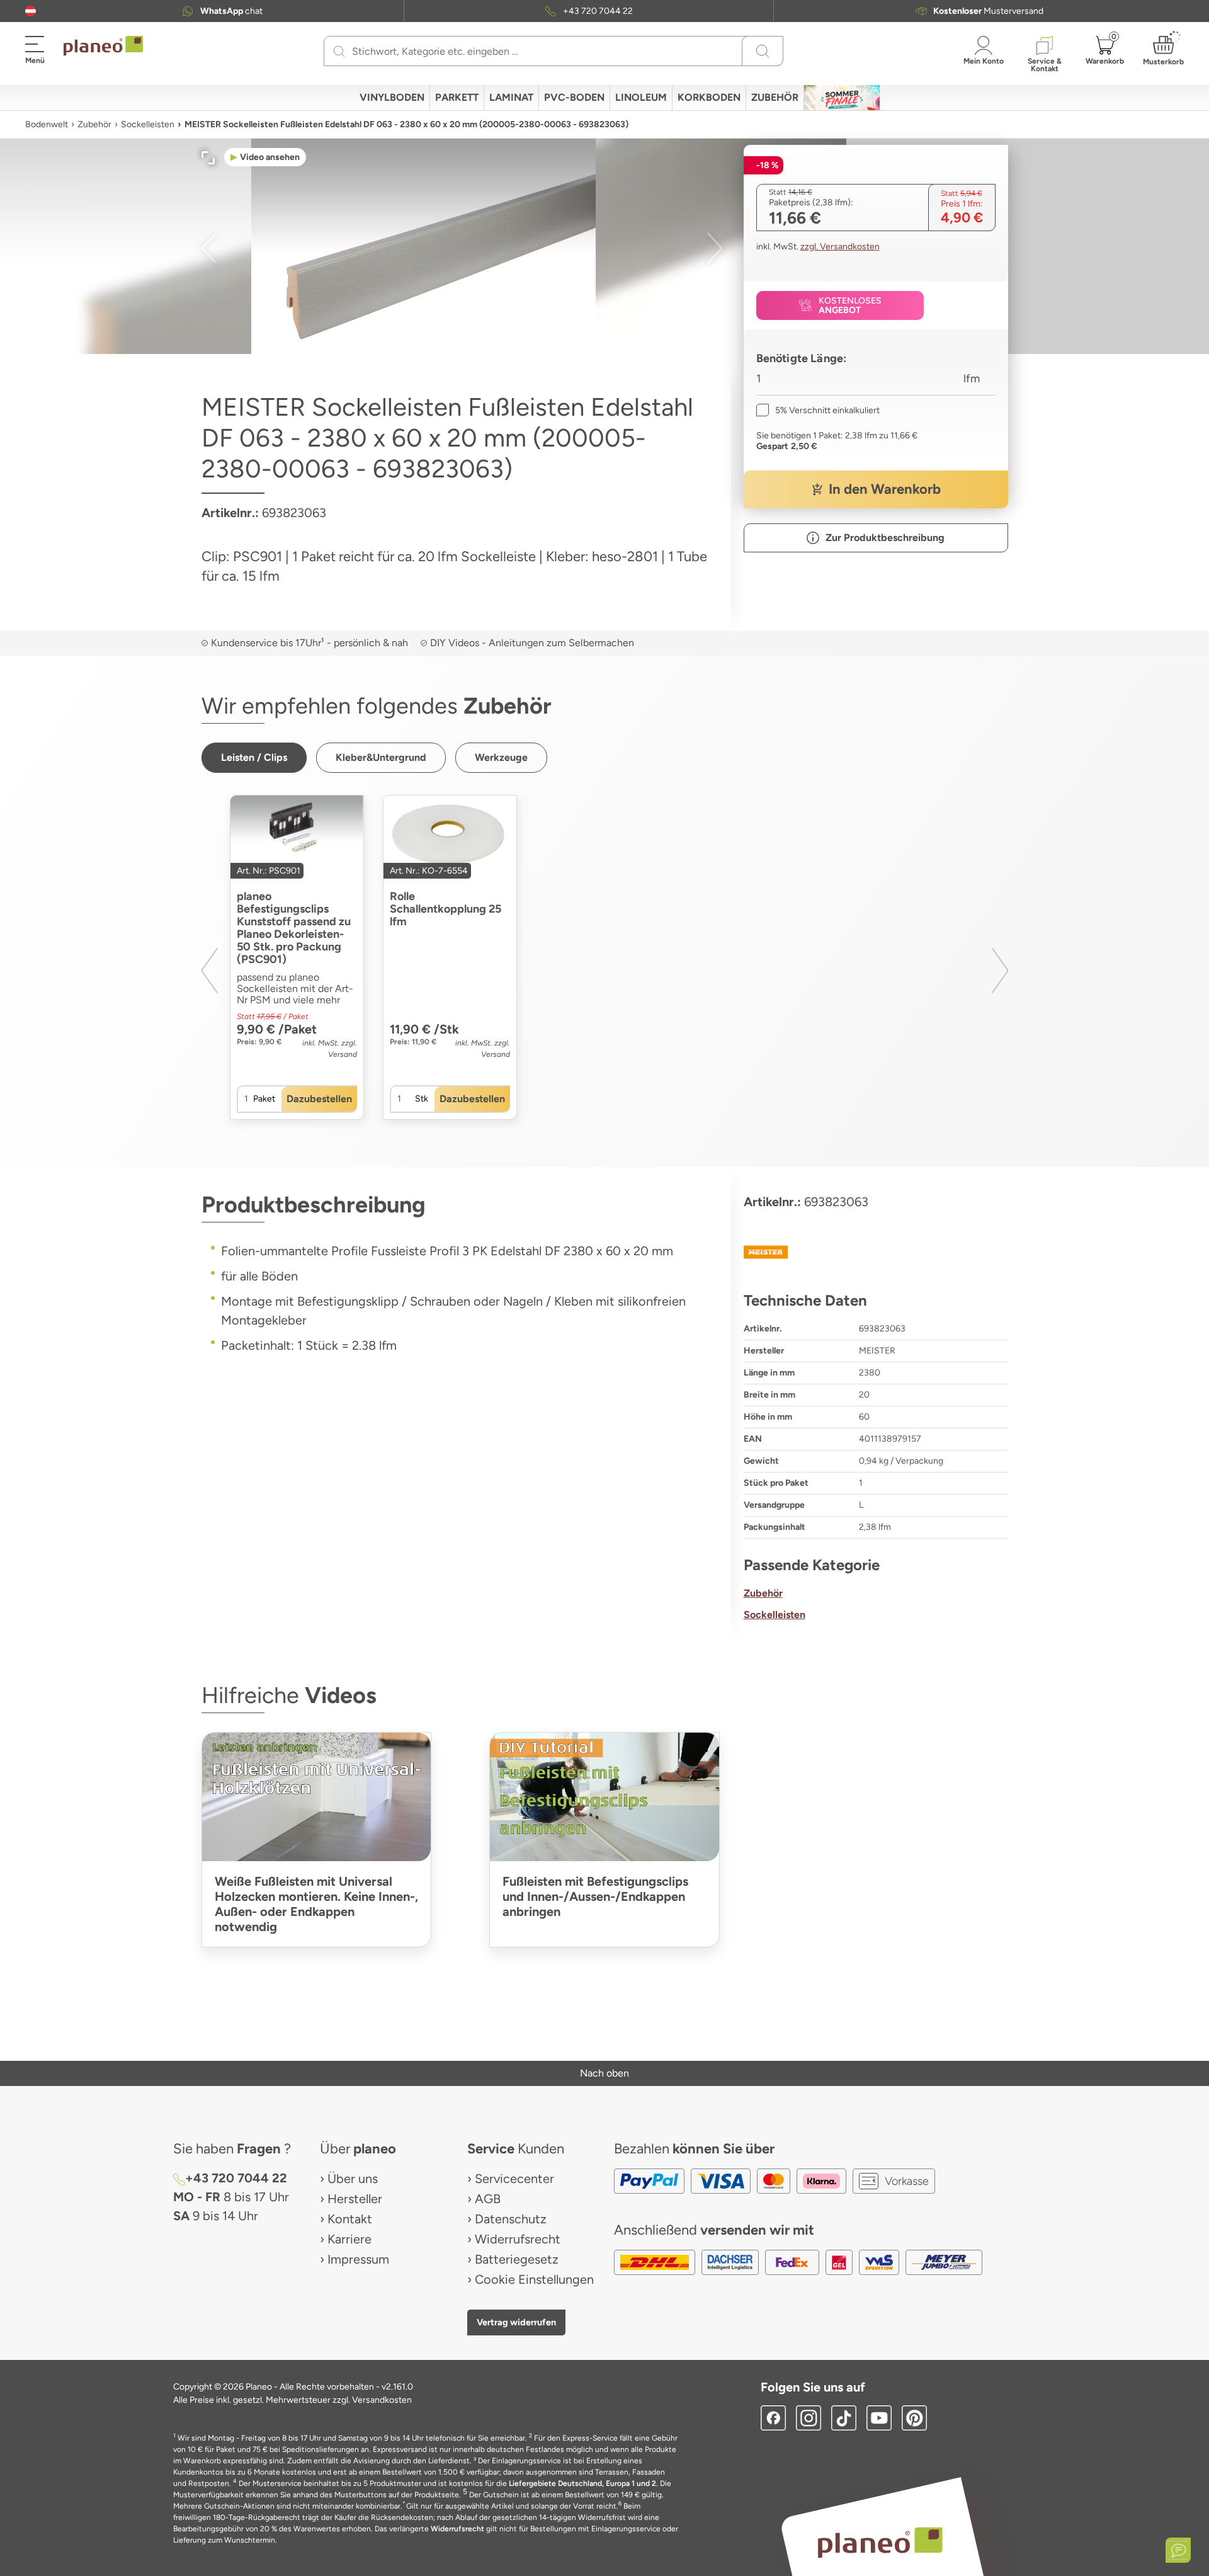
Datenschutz (511, 2219)
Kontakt (350, 2219)
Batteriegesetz (517, 2259)
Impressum (358, 2259)
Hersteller (355, 2199)
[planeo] (880, 2542)
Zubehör (94, 124)
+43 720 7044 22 (598, 11)
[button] (31, 11)
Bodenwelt (47, 124)
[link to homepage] (103, 46)
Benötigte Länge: (802, 358)
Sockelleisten (148, 124)
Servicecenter (514, 2179)
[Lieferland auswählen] (31, 11)
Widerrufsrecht (518, 2239)
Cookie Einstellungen (534, 2279)
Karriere (349, 2239)
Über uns (353, 2179)
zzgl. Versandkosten (840, 247)
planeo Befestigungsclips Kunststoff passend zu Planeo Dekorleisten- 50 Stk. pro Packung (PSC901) (294, 928)
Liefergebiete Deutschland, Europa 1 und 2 (582, 2483)
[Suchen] (339, 51)
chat (231, 11)
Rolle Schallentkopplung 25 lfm (446, 909)
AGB (488, 2199)
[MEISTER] (876, 1252)
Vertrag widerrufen (516, 2322)
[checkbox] (818, 410)
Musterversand (988, 11)
